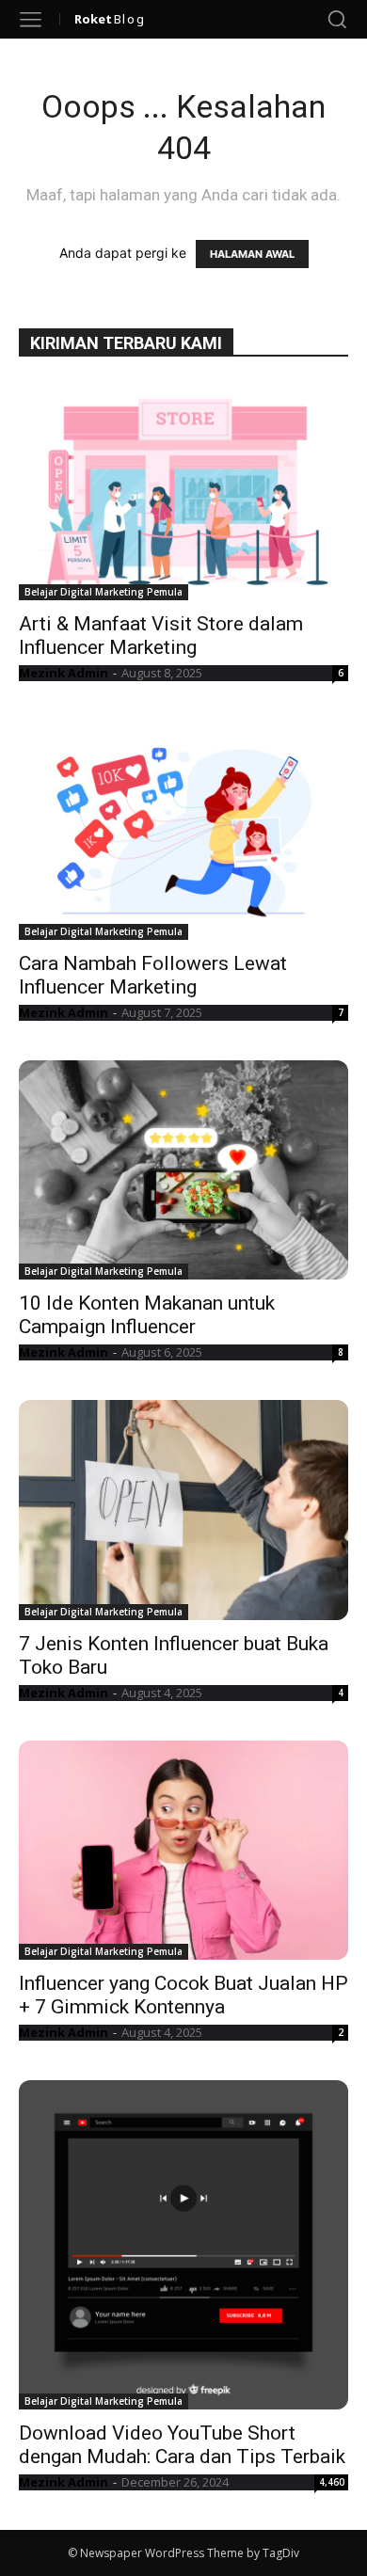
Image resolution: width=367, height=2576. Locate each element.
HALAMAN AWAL (252, 254)
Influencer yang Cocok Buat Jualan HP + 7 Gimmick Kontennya (183, 1995)
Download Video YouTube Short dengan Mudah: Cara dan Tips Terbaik (182, 2445)
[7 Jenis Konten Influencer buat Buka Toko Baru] (183, 1510)
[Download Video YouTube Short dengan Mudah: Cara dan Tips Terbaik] (183, 2245)
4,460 (332, 2482)
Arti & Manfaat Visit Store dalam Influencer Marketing (161, 636)
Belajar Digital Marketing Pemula (104, 592)
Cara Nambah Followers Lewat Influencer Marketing (153, 975)
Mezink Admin (64, 673)
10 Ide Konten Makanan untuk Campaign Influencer (147, 1315)
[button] (337, 19)
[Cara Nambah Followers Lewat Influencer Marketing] (183, 830)
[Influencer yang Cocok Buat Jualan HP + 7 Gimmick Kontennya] (183, 1850)
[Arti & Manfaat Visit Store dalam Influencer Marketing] (183, 491)
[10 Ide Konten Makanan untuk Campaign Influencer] (183, 1170)
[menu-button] (31, 19)
